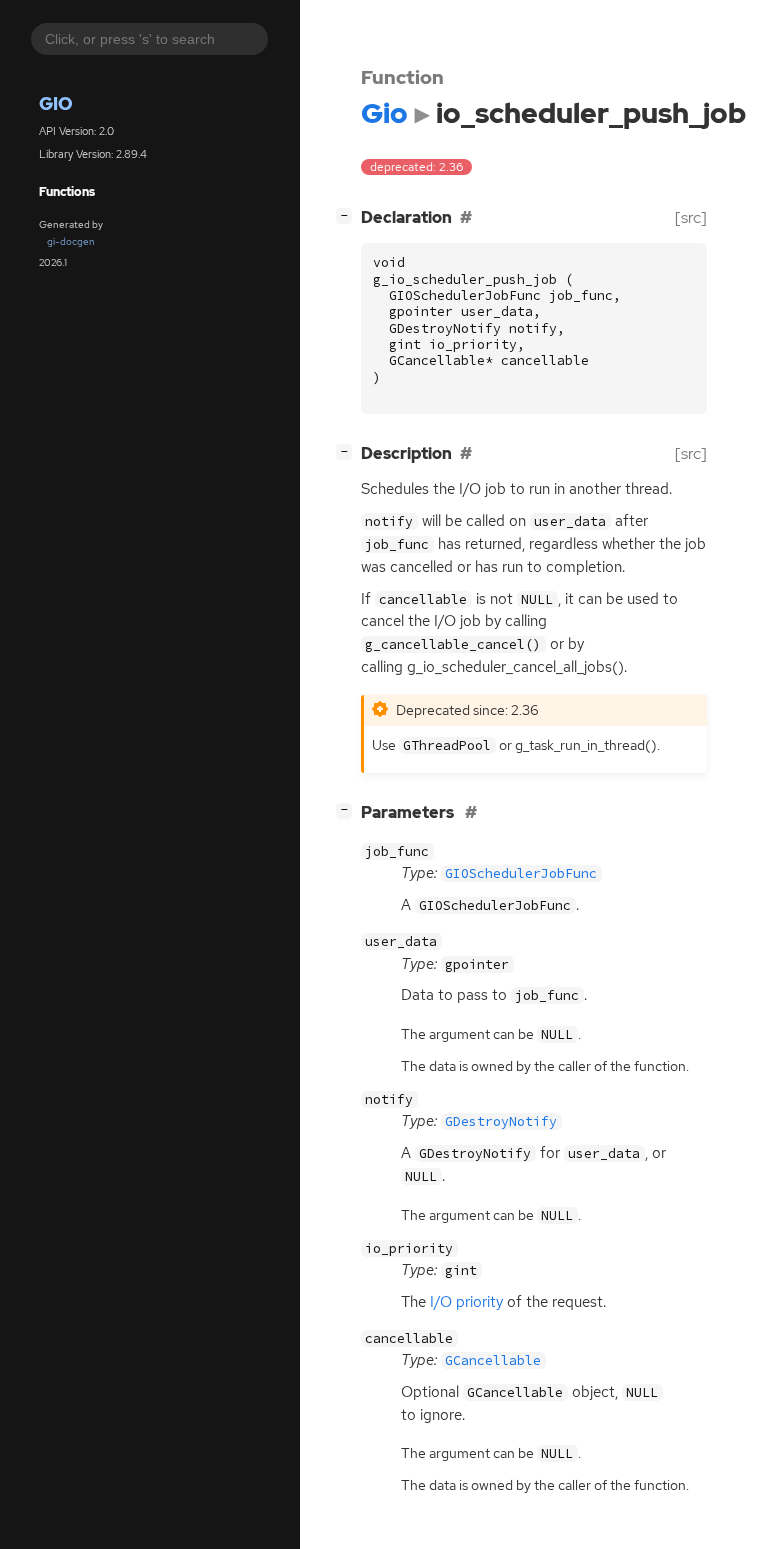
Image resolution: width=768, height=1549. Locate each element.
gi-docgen (71, 241)
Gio (56, 103)
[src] (691, 217)
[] (348, 215)
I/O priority (466, 1302)
